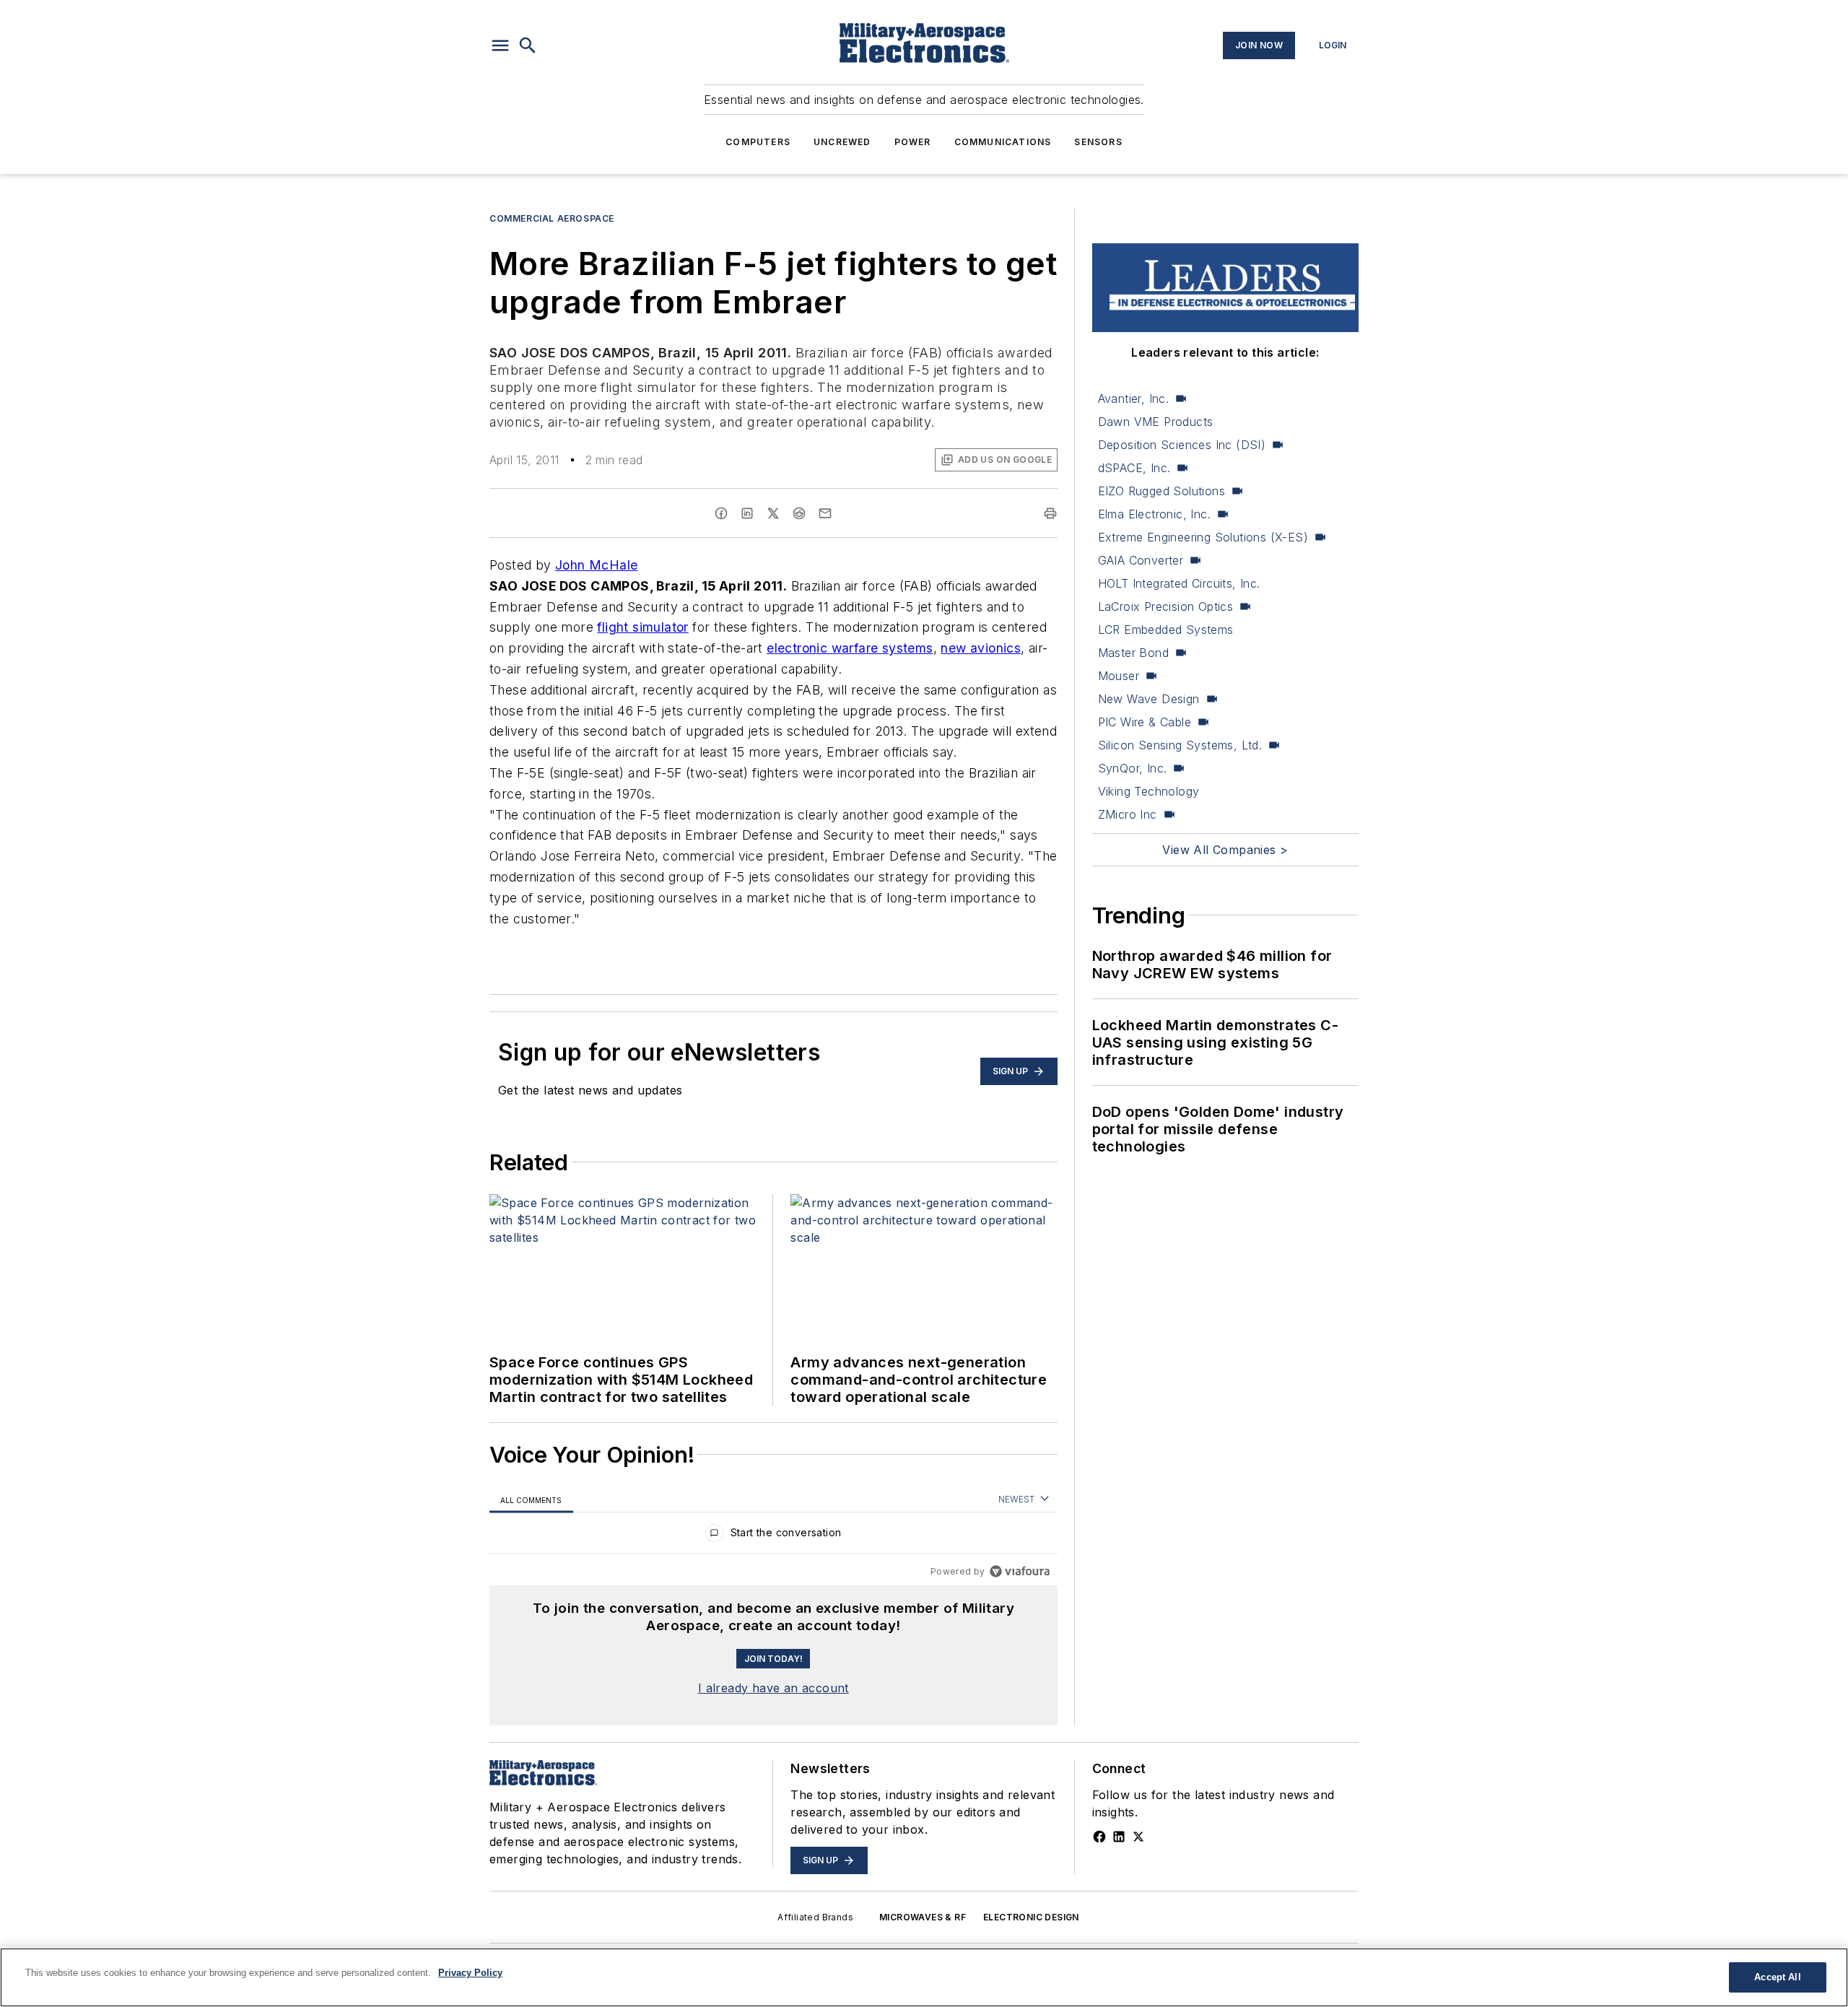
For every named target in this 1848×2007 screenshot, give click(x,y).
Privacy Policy (470, 1973)
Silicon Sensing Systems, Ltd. (1180, 745)
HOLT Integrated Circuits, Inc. (1179, 583)
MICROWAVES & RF (923, 1917)
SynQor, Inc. (1133, 768)
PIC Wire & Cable (1145, 722)
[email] (825, 513)
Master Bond (1133, 653)
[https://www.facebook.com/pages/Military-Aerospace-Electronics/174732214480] (1099, 1837)
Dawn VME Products (1156, 422)
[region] (773, 1536)
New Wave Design (1149, 699)
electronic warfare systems (850, 648)
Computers (758, 142)
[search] (528, 45)
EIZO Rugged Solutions (1161, 491)
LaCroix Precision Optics (1166, 606)
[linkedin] (747, 513)
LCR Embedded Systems (1166, 630)
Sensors (1098, 142)
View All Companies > (1225, 850)
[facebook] (721, 513)
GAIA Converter (1141, 560)
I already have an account (773, 1688)
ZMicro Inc (1128, 814)
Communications (1003, 142)
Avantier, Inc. (1134, 399)
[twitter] (773, 513)
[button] (500, 45)
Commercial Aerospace (552, 218)
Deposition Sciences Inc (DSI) (1182, 445)
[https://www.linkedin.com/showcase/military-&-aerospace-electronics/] (1119, 1837)
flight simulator (642, 627)
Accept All (1777, 1977)
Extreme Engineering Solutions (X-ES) (1203, 537)
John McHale (596, 565)
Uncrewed (842, 142)
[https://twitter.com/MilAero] (1138, 1837)
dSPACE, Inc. (1134, 468)
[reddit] (799, 513)
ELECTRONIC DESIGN (1031, 1917)
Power (913, 142)
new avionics (981, 648)
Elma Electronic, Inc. (1154, 514)
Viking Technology (1149, 791)
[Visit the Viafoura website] (1020, 1571)
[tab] (531, 1500)
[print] (1050, 513)
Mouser (1119, 676)
